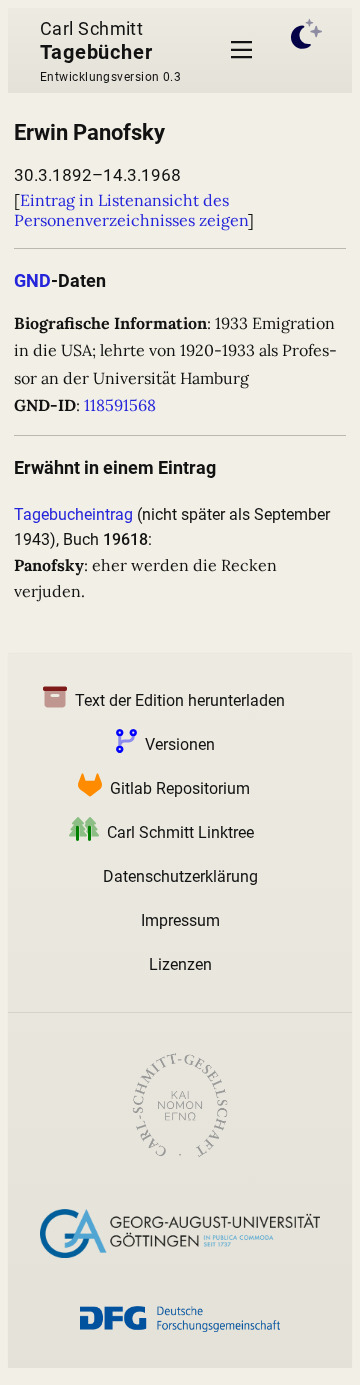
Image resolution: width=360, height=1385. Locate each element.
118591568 (120, 405)
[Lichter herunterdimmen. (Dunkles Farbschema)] (307, 50)
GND (32, 280)
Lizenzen (180, 964)
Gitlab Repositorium (180, 788)
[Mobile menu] (241, 50)
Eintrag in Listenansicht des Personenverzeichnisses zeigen (131, 210)
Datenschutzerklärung (180, 876)
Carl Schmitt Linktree (180, 832)
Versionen (180, 744)
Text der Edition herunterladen (180, 700)
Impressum (180, 920)
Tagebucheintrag (73, 514)
